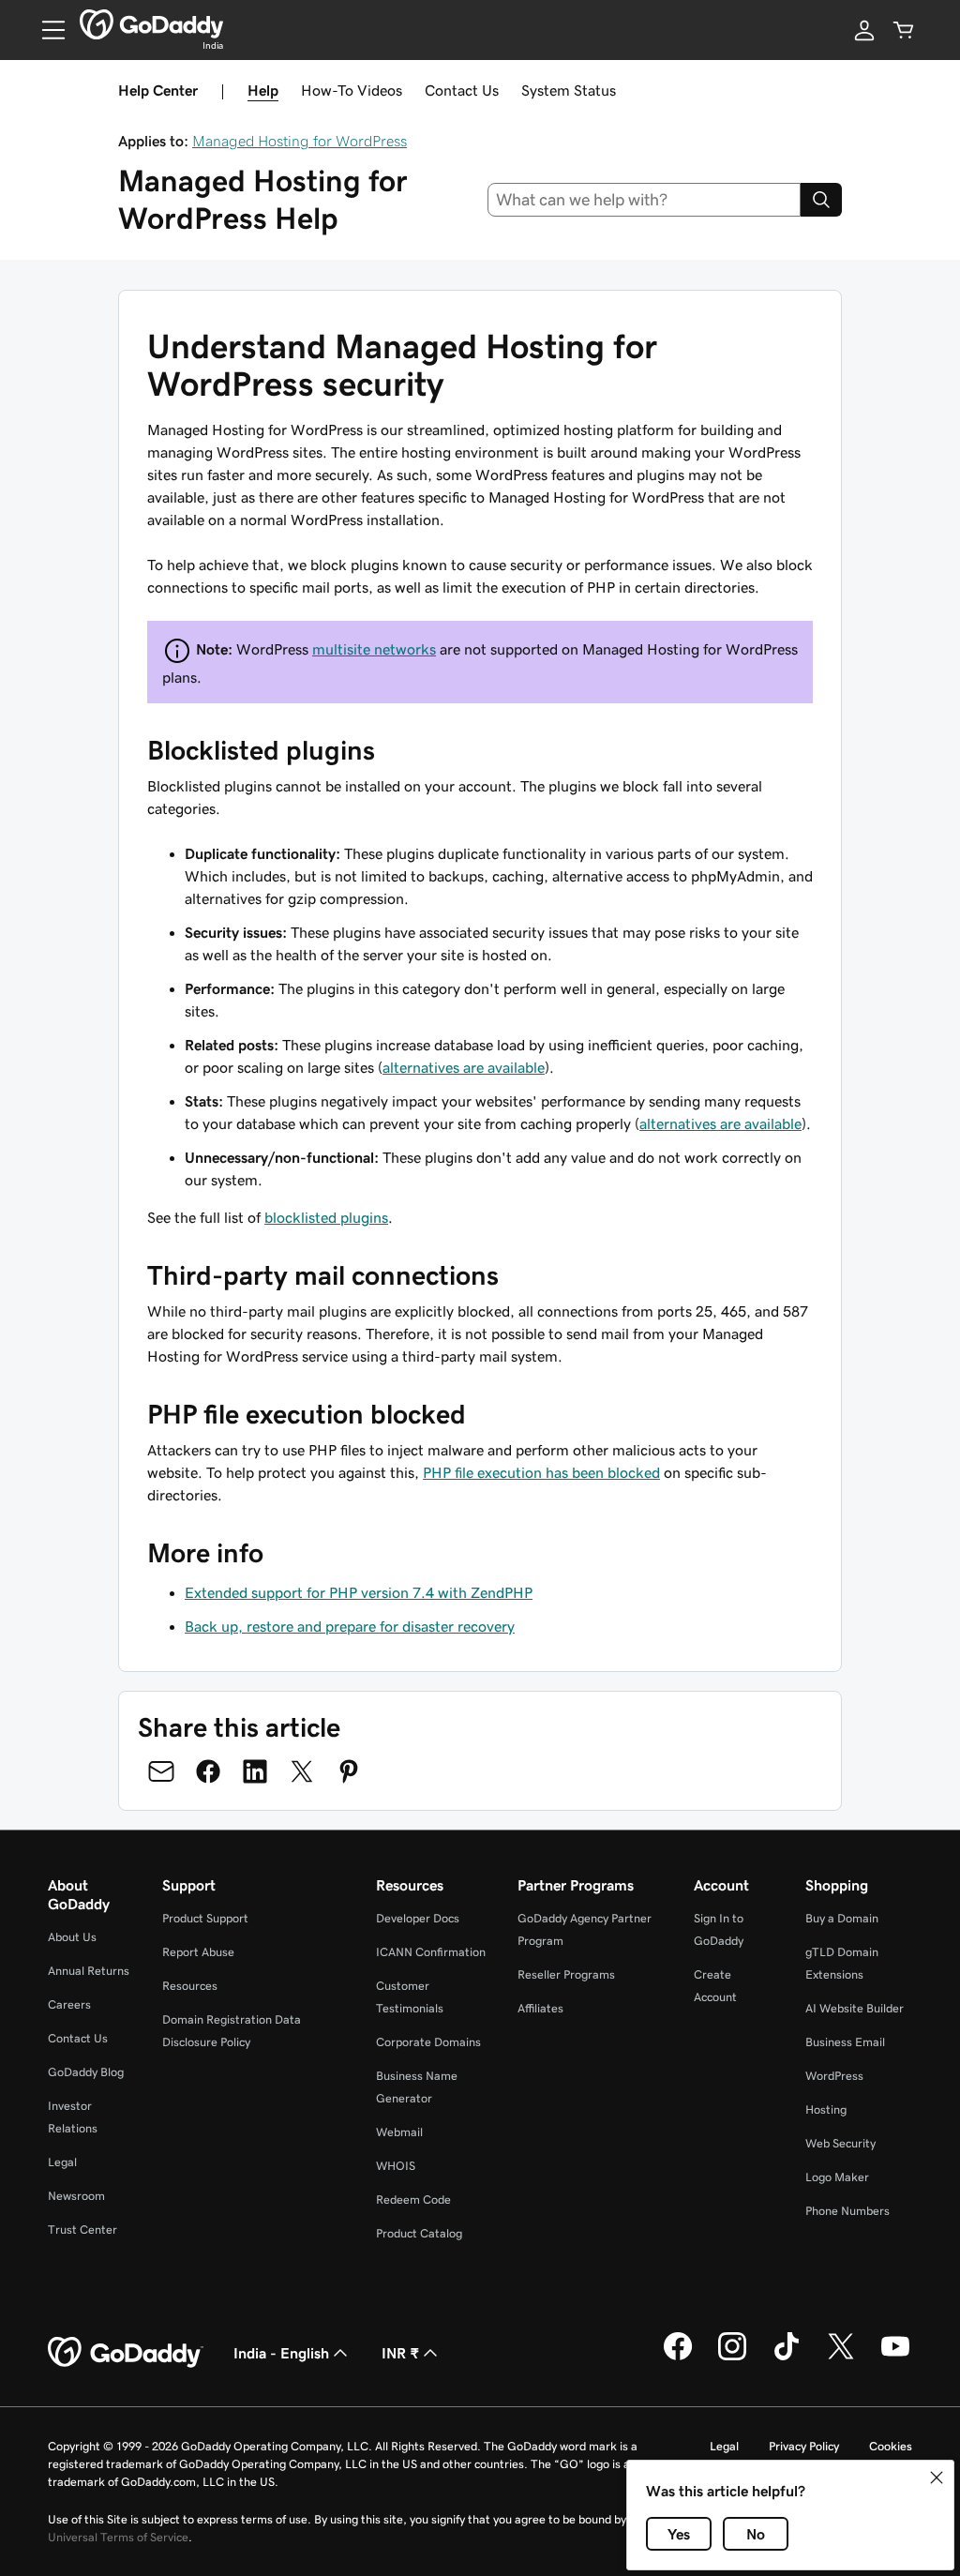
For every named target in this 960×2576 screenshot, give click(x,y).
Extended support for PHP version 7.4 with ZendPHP (359, 1592)
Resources (190, 1986)
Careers (69, 2004)
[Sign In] (864, 30)
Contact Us (462, 90)
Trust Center (82, 2230)
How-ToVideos (352, 90)
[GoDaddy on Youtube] (895, 2358)
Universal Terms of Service (118, 2537)
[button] (937, 2478)
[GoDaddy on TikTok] (787, 2358)
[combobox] (645, 200)
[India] (151, 24)
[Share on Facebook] (208, 1771)
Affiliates (540, 2008)
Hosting (826, 2109)
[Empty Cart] (904, 30)
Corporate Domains (428, 2042)
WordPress (834, 2076)
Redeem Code (413, 2199)
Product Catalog (419, 2233)
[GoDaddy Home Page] (126, 2353)
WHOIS (396, 2166)
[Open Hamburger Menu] (46, 30)
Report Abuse (198, 1952)
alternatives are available (464, 1067)
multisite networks (374, 649)
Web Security (840, 2143)
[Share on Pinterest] (349, 1771)
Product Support (205, 1918)
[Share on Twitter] (302, 1771)
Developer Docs (418, 1918)
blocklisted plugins (326, 1217)
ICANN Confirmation (431, 1952)
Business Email (845, 2042)
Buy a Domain (842, 1918)
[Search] (821, 200)
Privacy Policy (804, 2446)
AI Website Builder (855, 2008)
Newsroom (76, 2196)
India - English (281, 2353)
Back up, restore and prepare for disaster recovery (350, 1626)
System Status (569, 90)
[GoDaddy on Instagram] (732, 2358)
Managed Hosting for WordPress (300, 141)
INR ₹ (400, 2353)
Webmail (399, 2132)
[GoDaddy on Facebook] (678, 2358)
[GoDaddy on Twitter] (841, 2358)
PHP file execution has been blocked (541, 1472)
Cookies (891, 2446)
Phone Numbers (847, 2211)
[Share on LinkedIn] (255, 1771)
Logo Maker (837, 2177)
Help (263, 90)
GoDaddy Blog (86, 2072)
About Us (72, 1937)
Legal (62, 2162)
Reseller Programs (566, 1974)
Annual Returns (89, 1971)
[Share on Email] (161, 1771)
